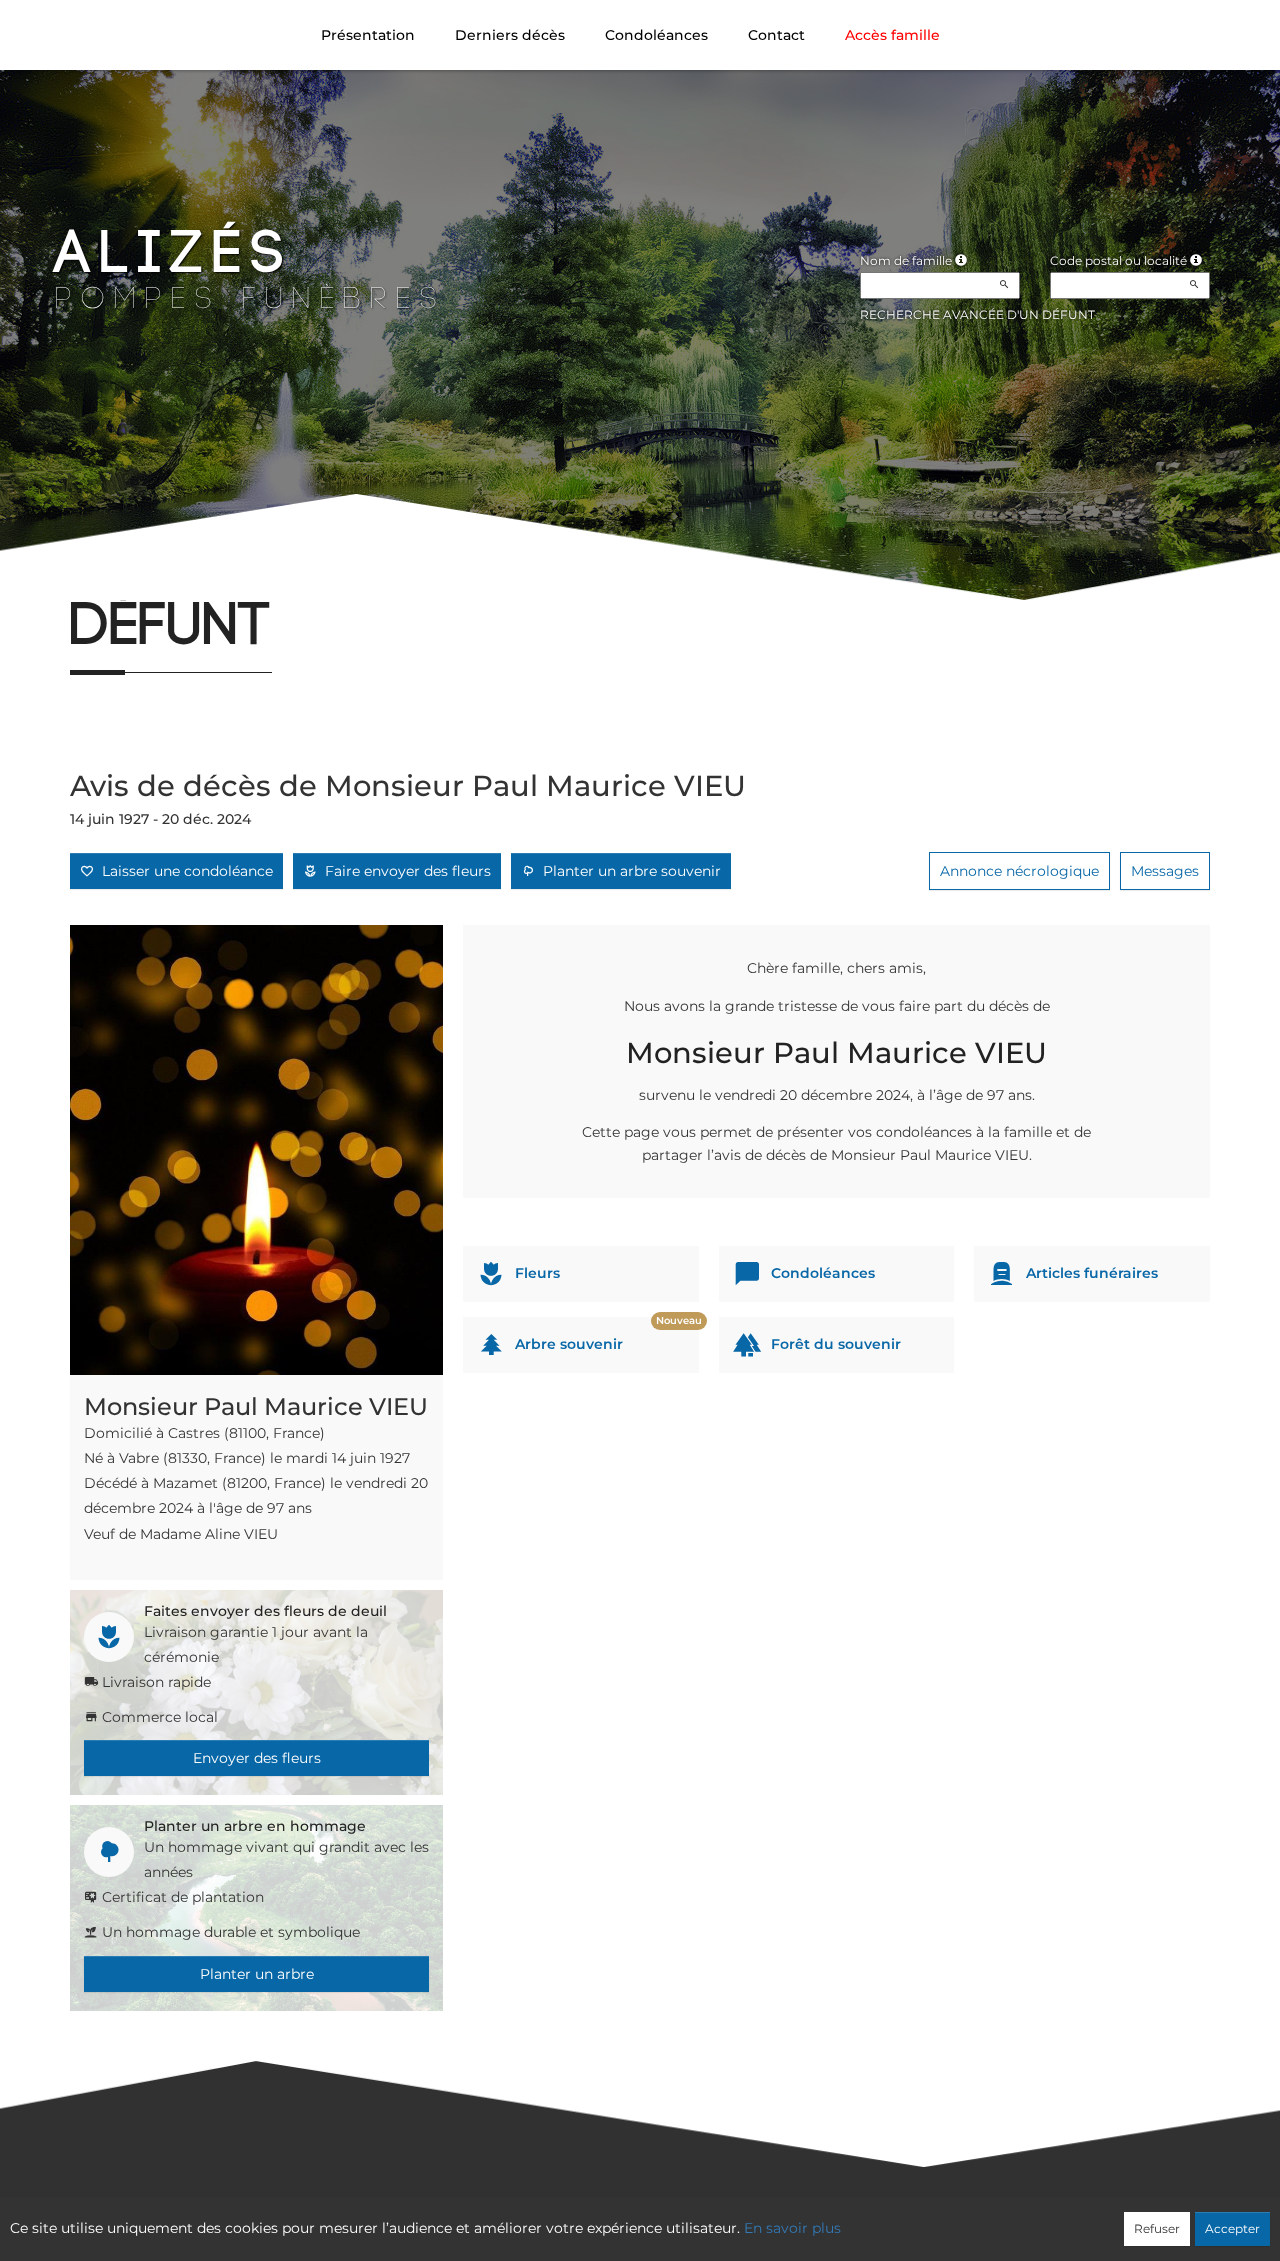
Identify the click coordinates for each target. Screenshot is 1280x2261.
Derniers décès (510, 35)
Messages (1165, 871)
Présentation (368, 35)
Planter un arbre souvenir (628, 871)
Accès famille (892, 35)
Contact (776, 35)
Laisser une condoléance (183, 871)
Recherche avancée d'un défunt (977, 314)
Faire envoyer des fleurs (404, 871)
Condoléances (656, 35)
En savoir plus (792, 2228)
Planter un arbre (257, 1974)
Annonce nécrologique (1019, 871)
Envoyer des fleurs (257, 1758)
